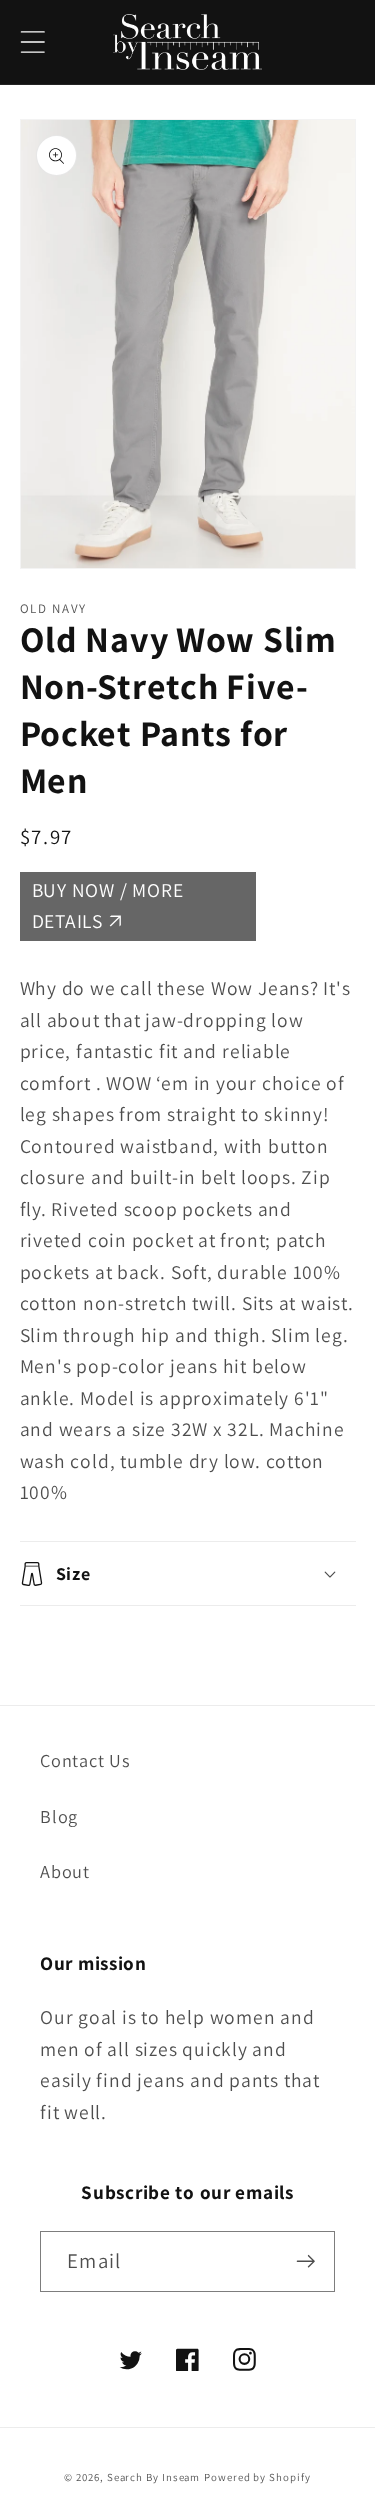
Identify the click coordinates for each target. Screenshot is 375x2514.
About (65, 1871)
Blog (59, 1816)
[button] (32, 42)
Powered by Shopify (257, 2477)
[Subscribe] (305, 2261)
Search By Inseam (154, 2477)
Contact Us (85, 1760)
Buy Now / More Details (108, 906)
